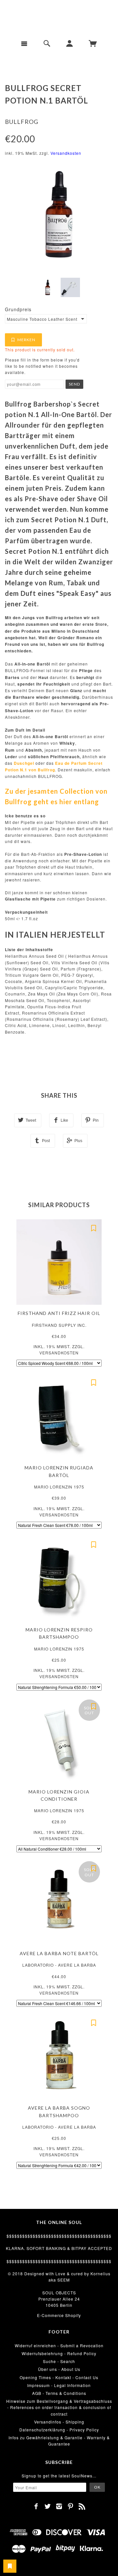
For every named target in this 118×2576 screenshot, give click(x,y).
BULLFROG (22, 122)
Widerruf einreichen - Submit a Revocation (59, 2345)
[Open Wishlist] (10, 2566)
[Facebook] (36, 2506)
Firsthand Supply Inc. (59, 1325)
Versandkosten (66, 153)
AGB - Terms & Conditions (59, 2393)
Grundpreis (18, 309)
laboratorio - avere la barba (59, 1965)
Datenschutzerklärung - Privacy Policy (59, 2430)
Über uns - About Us (59, 2369)
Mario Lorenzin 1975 (59, 1487)
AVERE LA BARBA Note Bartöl (59, 1953)
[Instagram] (59, 2506)
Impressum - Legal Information (59, 2385)
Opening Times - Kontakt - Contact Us (59, 2377)
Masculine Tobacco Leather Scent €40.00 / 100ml (42, 319)
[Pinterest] (71, 2506)
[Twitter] (48, 2506)
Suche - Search (59, 2361)
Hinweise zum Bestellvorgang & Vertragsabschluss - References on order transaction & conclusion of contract (59, 2407)
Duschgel (24, 763)
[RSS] (82, 2506)
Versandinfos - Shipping (59, 2422)
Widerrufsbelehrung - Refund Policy (59, 2353)
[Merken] (93, 1228)
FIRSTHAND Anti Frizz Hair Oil (59, 1313)
